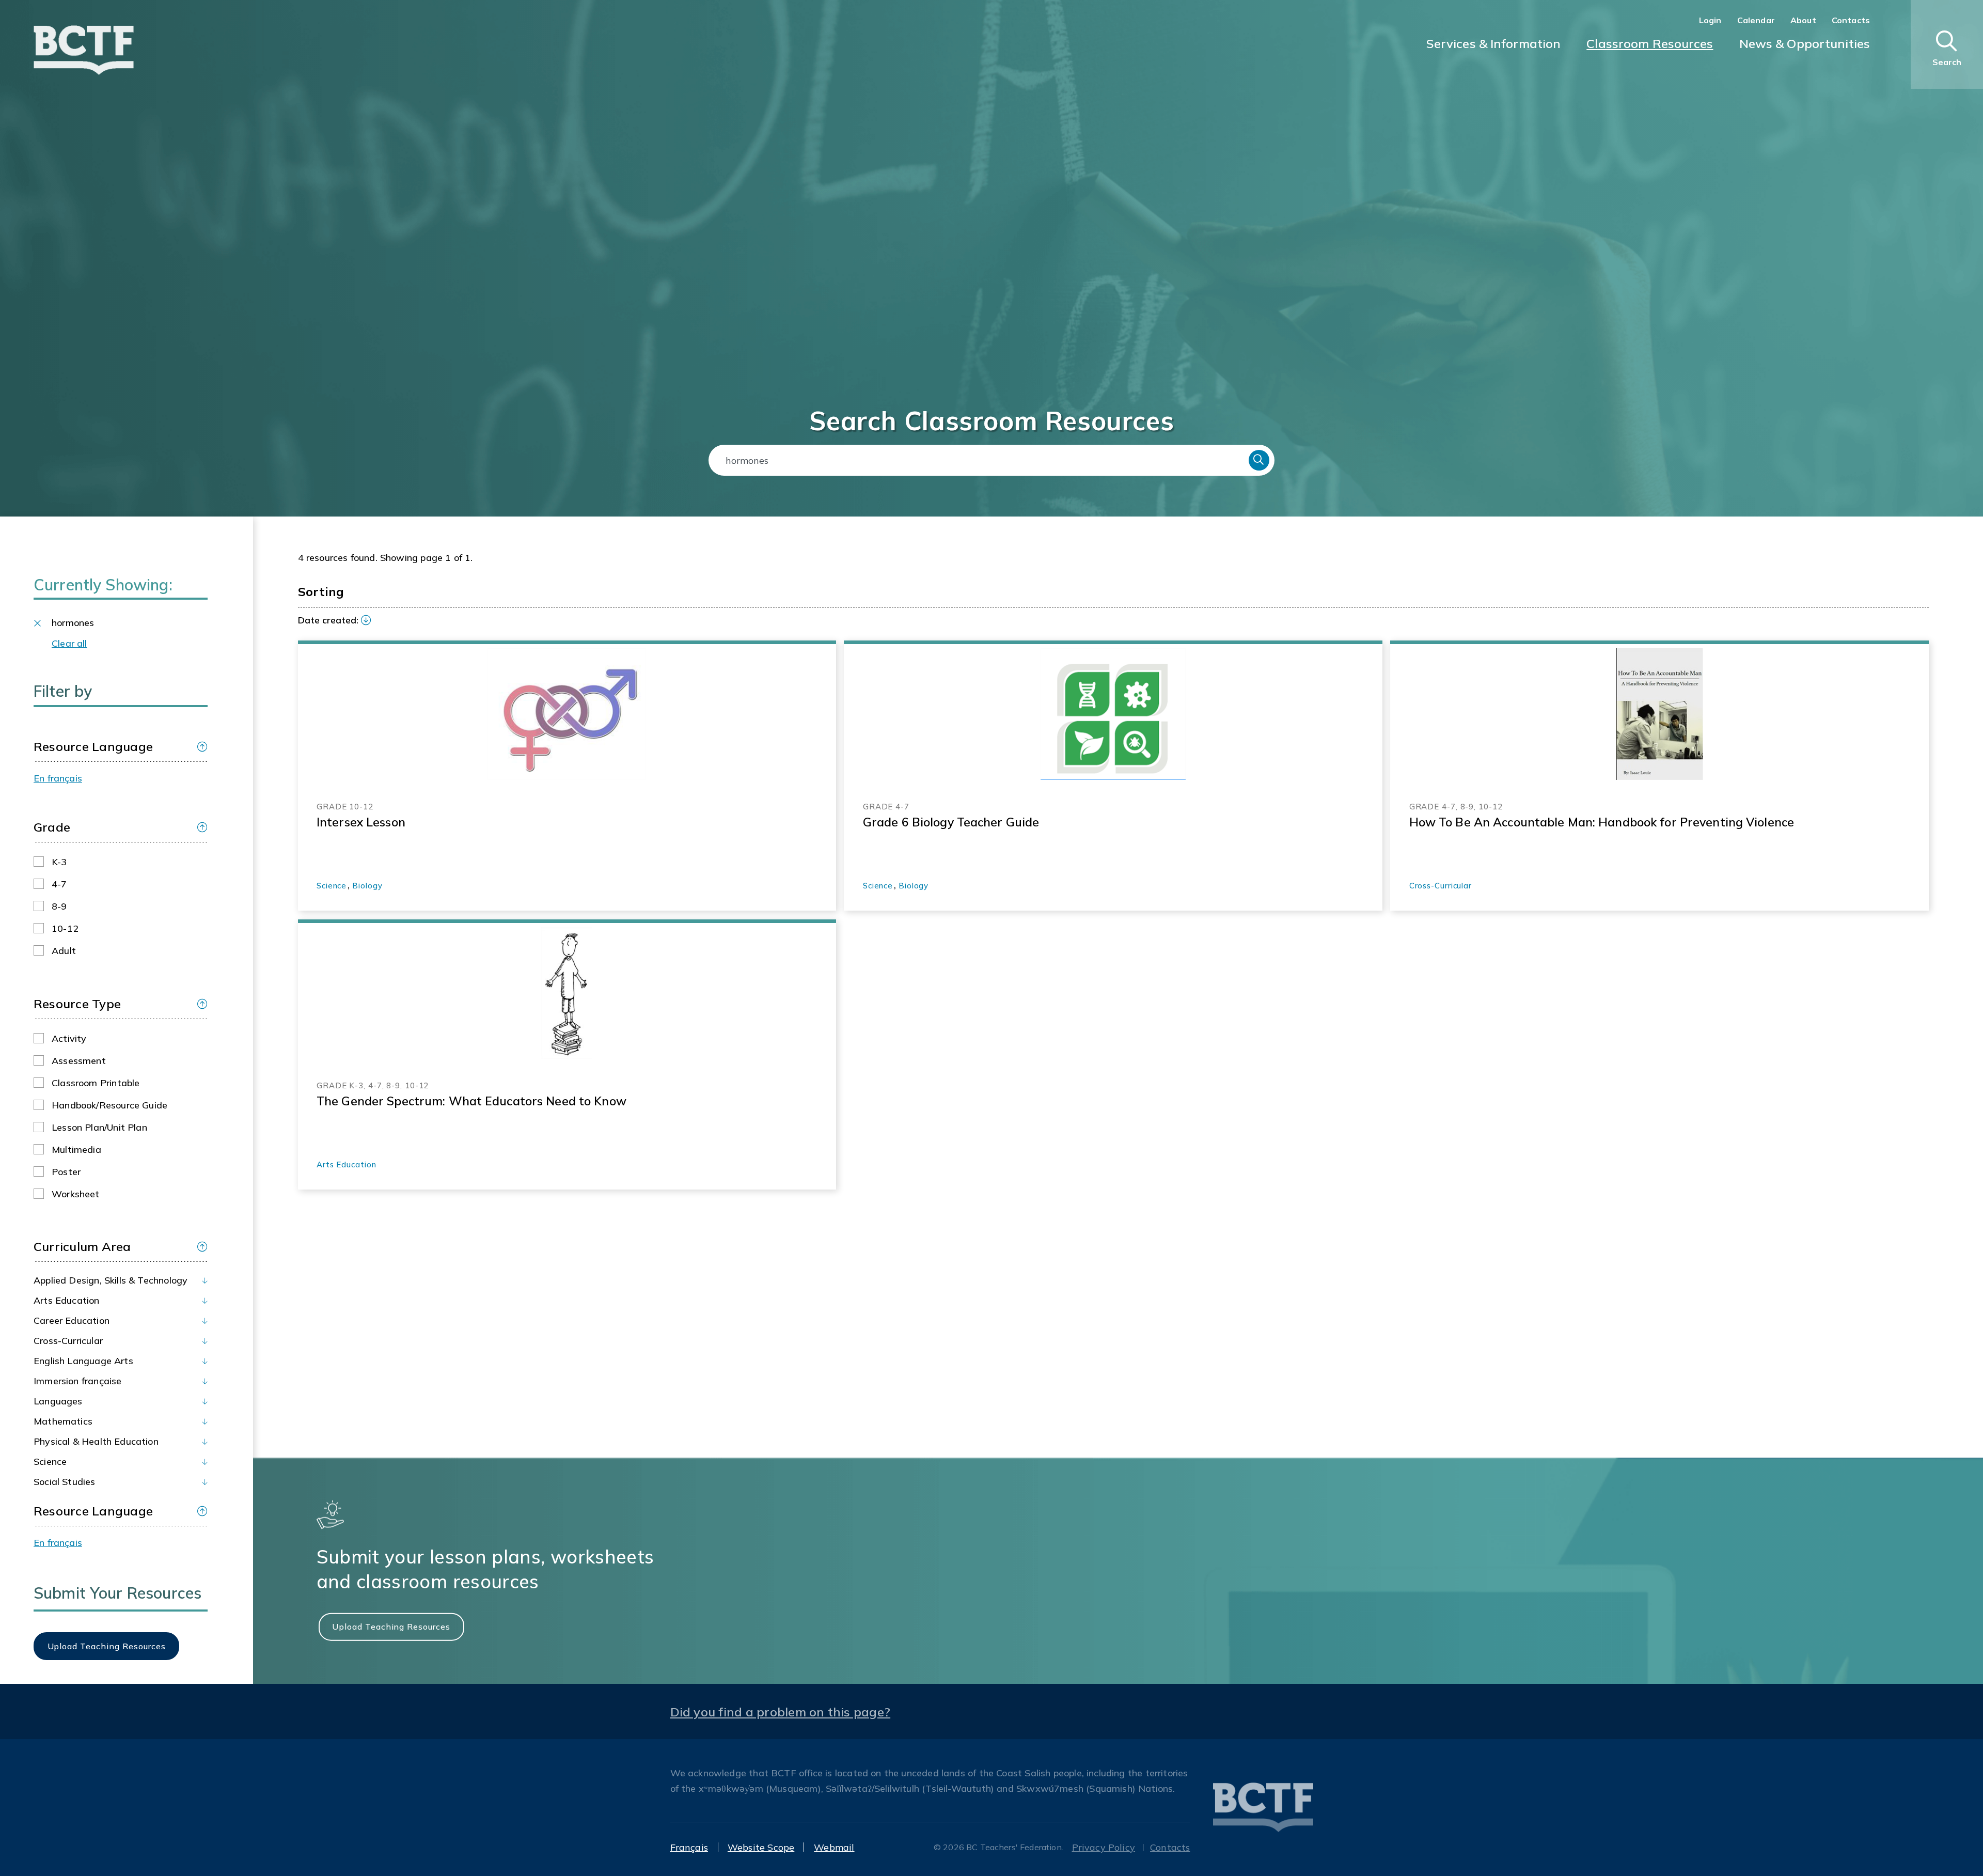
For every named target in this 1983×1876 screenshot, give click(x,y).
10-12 (65, 928)
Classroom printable (96, 1083)
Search (1259, 460)
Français (689, 1847)
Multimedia (76, 1150)
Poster (66, 1172)
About (1803, 20)
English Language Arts (83, 1361)
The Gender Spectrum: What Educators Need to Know (471, 1101)
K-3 (59, 862)
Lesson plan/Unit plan (99, 1127)
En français (58, 778)
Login (1710, 20)
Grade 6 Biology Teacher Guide (951, 822)
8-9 (59, 906)
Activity (69, 1038)
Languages (58, 1401)
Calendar (1756, 20)
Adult (64, 951)
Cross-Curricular (68, 1341)
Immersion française (77, 1381)
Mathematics (63, 1421)
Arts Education (67, 1300)
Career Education (72, 1320)
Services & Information (1494, 43)
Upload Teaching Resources (391, 1627)
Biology (367, 886)
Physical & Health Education (96, 1441)
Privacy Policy (1104, 1847)
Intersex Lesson (361, 822)
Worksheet (76, 1194)
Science (50, 1461)
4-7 (59, 884)
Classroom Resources (1650, 43)
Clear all (69, 643)
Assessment (79, 1061)
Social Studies (65, 1482)
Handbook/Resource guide (109, 1105)
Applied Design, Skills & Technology (111, 1280)
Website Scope (761, 1847)
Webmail (834, 1847)
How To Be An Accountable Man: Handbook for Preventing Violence (1602, 822)
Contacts (1851, 20)
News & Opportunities (1805, 43)
